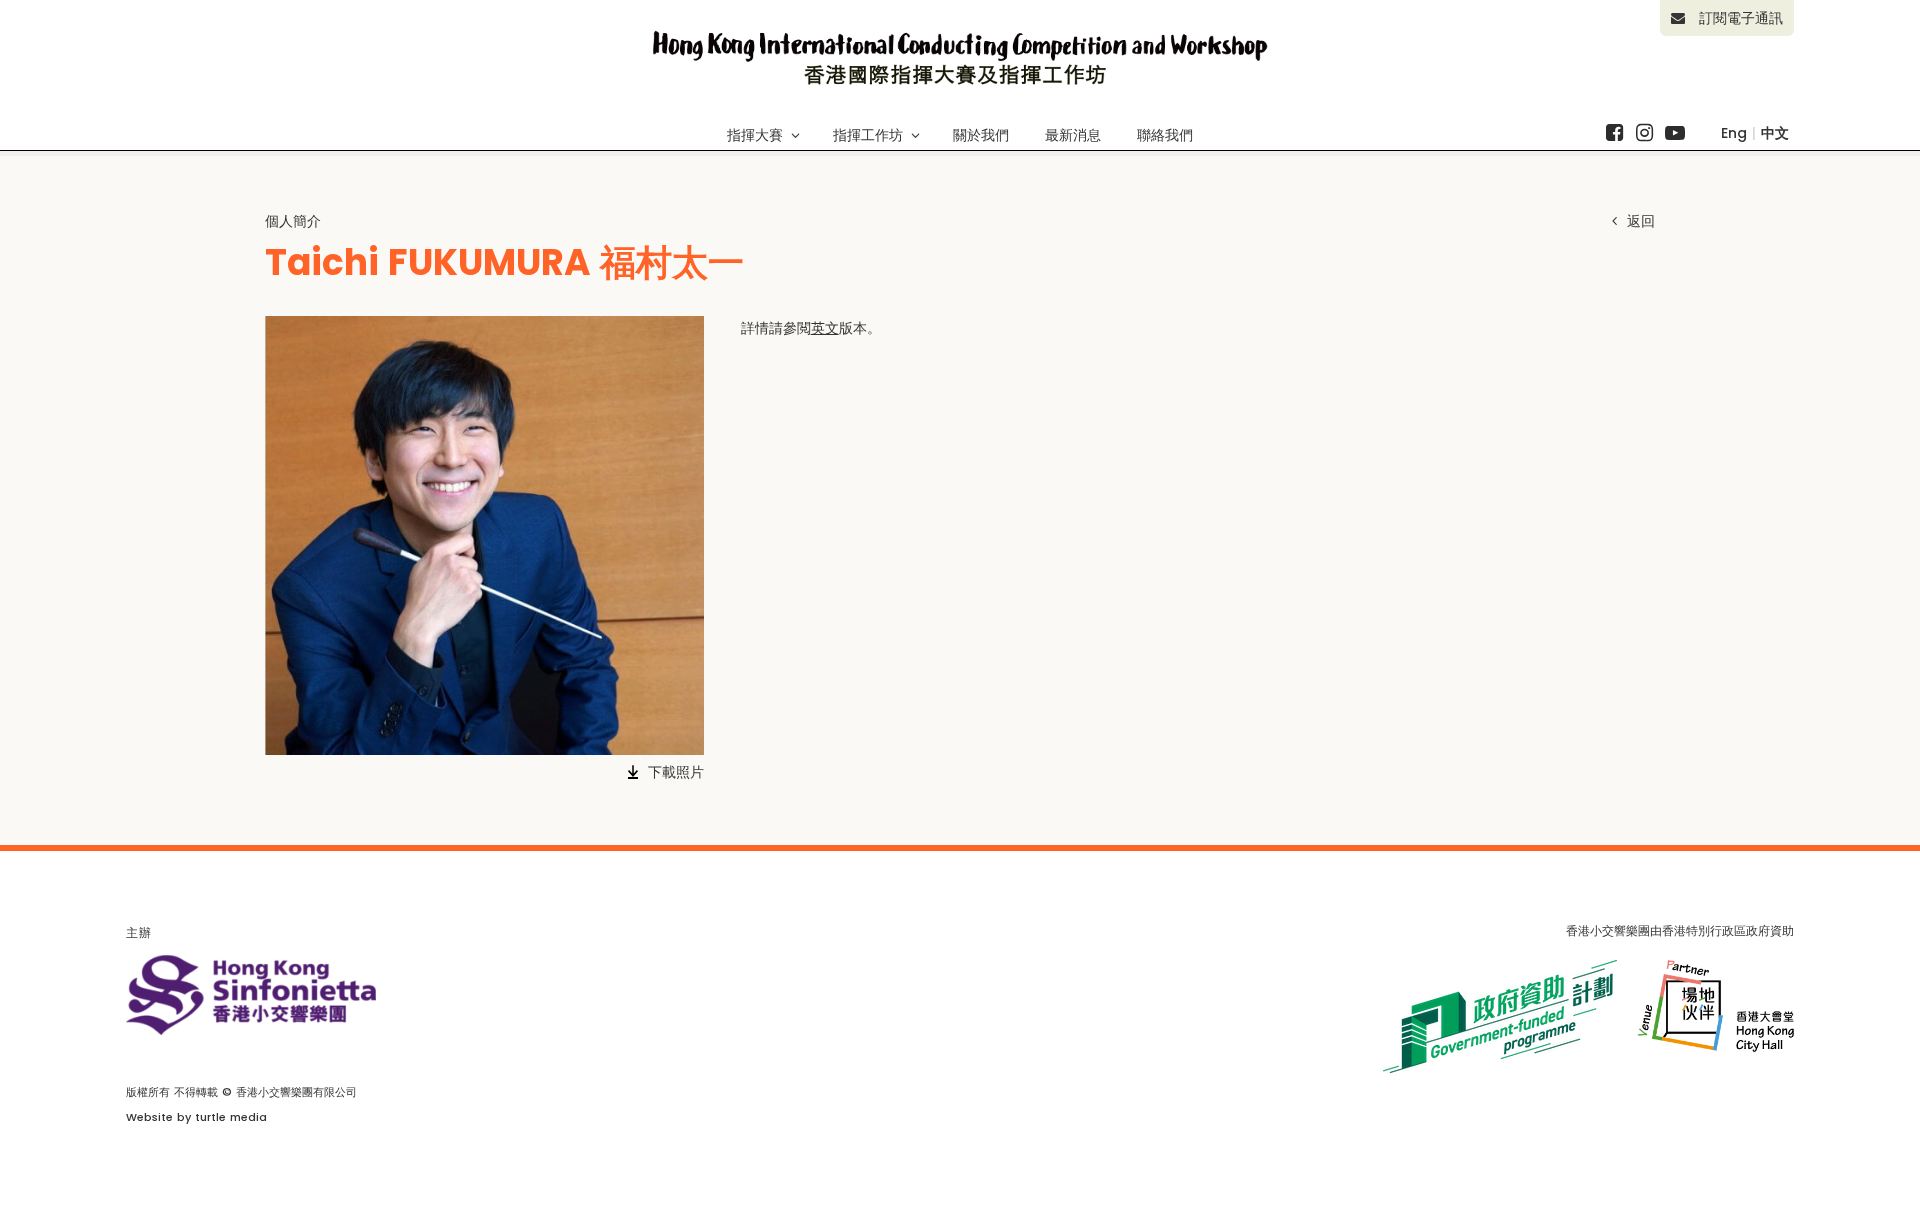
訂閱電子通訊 (1738, 18)
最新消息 (1073, 135)
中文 (1775, 133)
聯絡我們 (1165, 135)
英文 (825, 328)
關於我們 (981, 135)
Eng (1734, 133)
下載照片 (676, 772)
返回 (1638, 221)
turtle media (231, 1117)
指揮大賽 (755, 135)
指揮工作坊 (868, 135)
